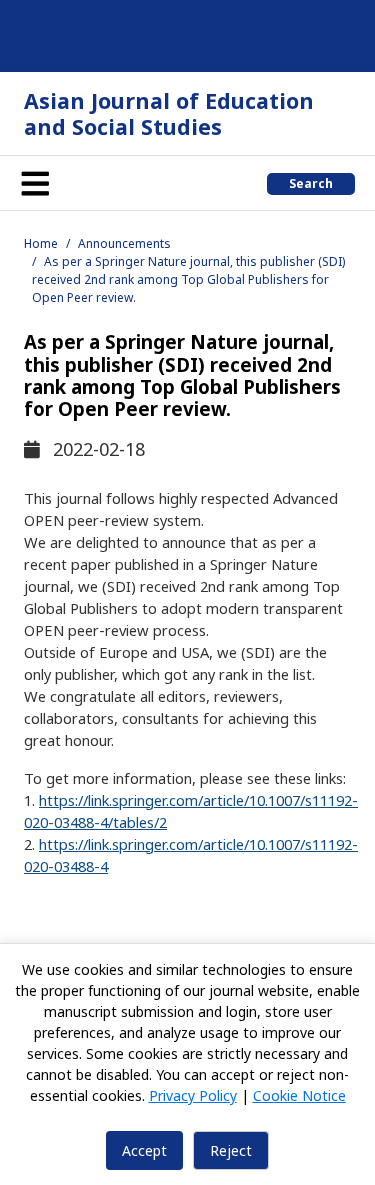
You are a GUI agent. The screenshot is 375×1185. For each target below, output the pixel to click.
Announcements (124, 243)
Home (41, 243)
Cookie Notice (299, 1095)
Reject (231, 1150)
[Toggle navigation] (35, 183)
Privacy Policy (193, 1095)
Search (311, 183)
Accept (144, 1150)
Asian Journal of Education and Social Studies (169, 113)
